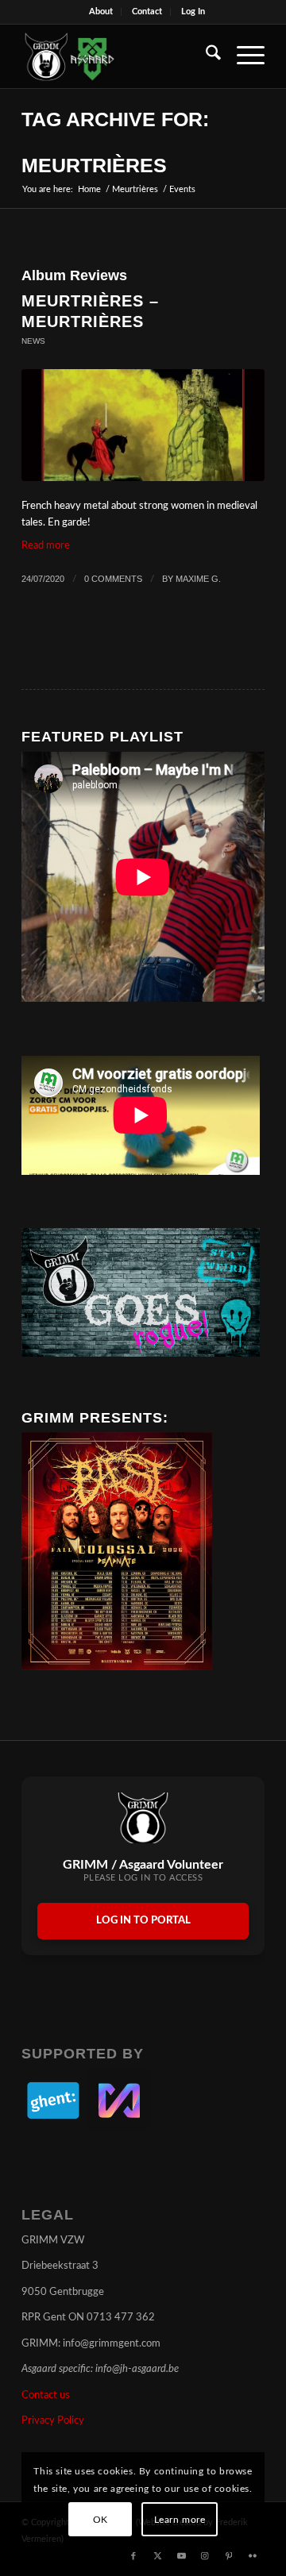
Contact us (46, 2395)
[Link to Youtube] (181, 2556)
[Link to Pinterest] (229, 2556)
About (101, 12)
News (33, 341)
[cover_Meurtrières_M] (143, 425)
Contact (147, 12)
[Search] (205, 56)
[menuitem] (101, 12)
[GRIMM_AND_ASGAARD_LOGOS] (119, 56)
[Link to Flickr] (253, 2556)
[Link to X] (157, 2556)
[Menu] (243, 56)
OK (100, 2520)
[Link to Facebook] (133, 2556)
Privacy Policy (53, 2421)
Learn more (180, 2520)
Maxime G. (198, 579)
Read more (46, 546)
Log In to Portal (143, 1921)
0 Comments (113, 579)
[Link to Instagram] (205, 2556)
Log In (193, 12)
